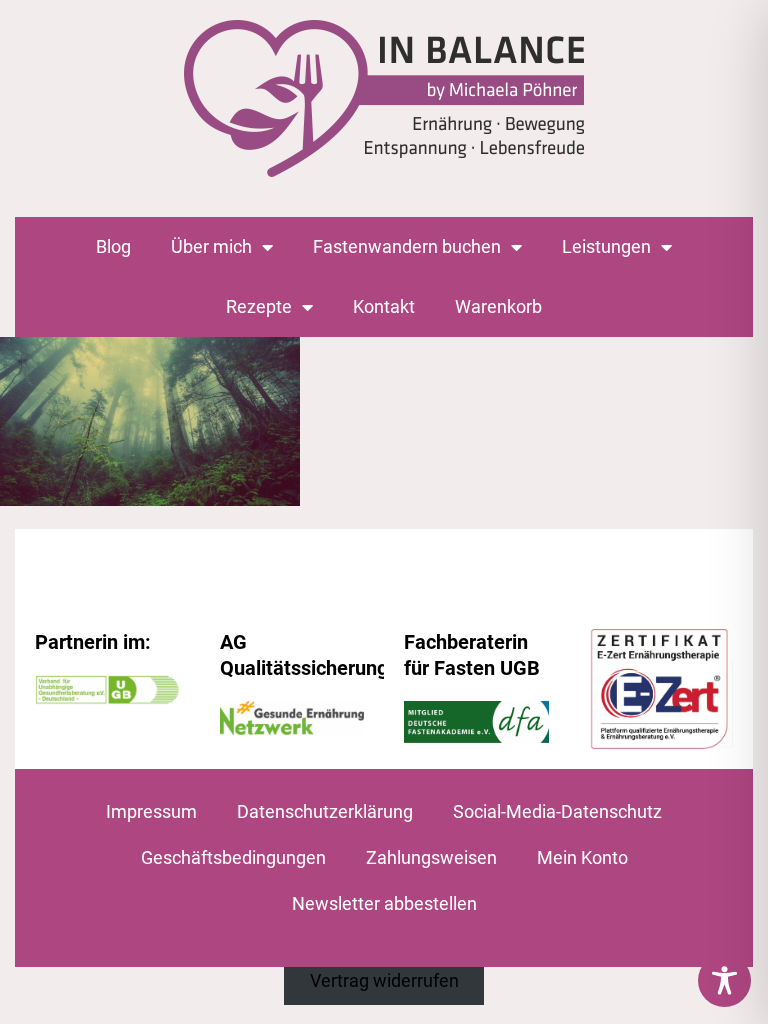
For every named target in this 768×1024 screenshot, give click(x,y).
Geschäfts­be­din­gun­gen (233, 857)
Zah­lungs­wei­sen (431, 857)
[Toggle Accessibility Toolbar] (724, 980)
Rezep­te (259, 306)
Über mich (211, 246)
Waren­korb (498, 306)
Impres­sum (151, 811)
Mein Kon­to (582, 857)
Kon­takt (384, 306)
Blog (113, 246)
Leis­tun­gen (606, 246)
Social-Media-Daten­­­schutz (557, 811)
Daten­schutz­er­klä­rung (325, 811)
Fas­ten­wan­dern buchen (407, 246)
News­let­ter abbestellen (384, 903)
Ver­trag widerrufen (384, 980)
